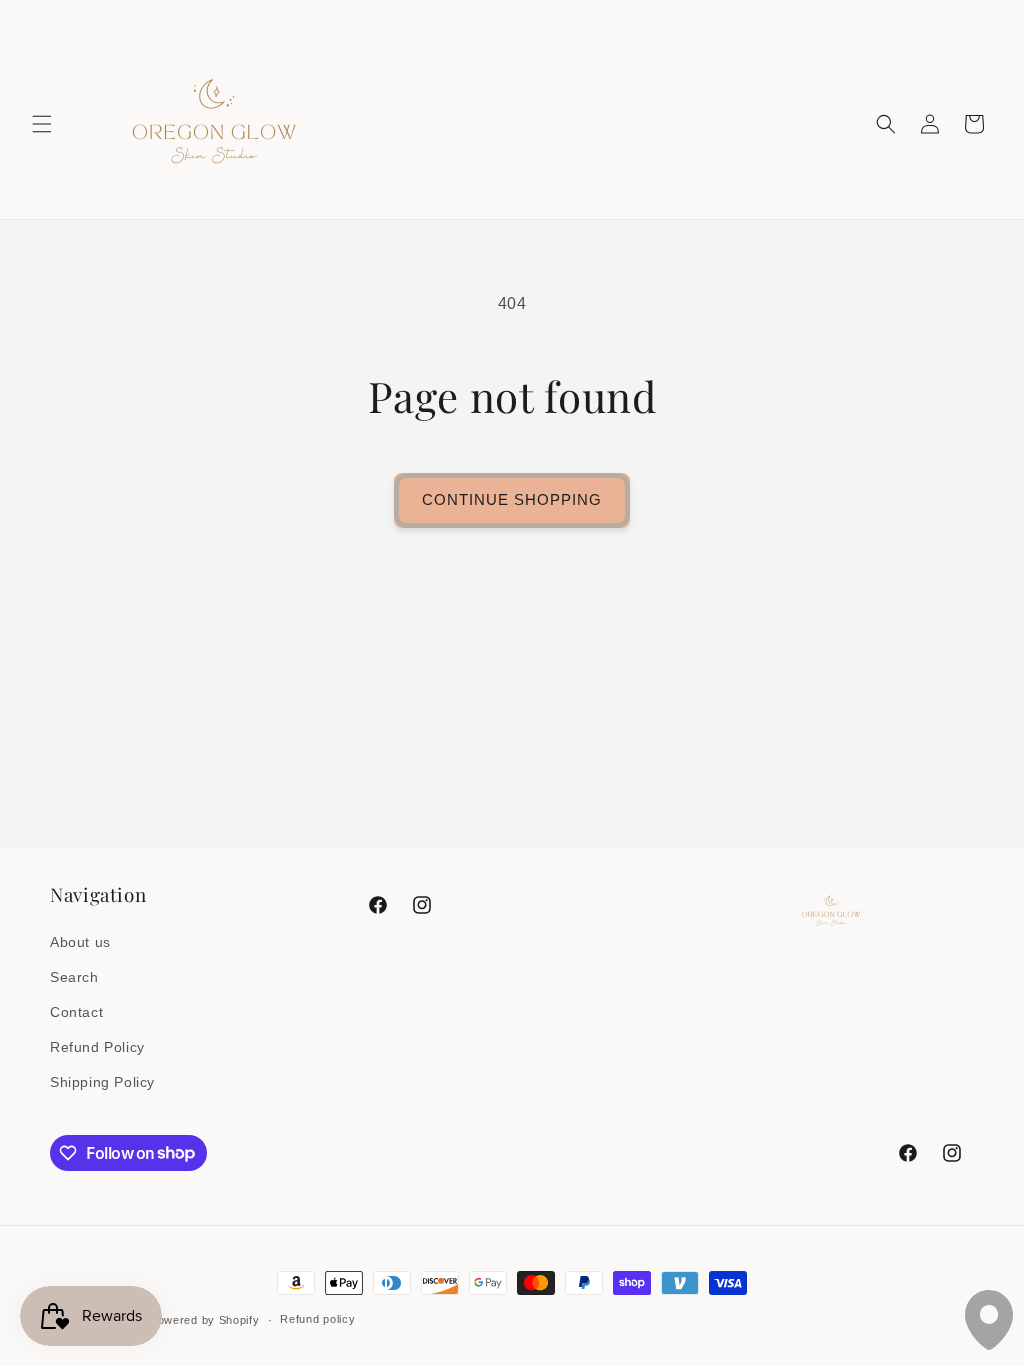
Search (74, 977)
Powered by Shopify (205, 1320)
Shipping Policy (102, 1082)
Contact (76, 1012)
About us (80, 942)
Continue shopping (512, 499)
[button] (42, 124)
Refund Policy (97, 1047)
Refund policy (317, 1319)
